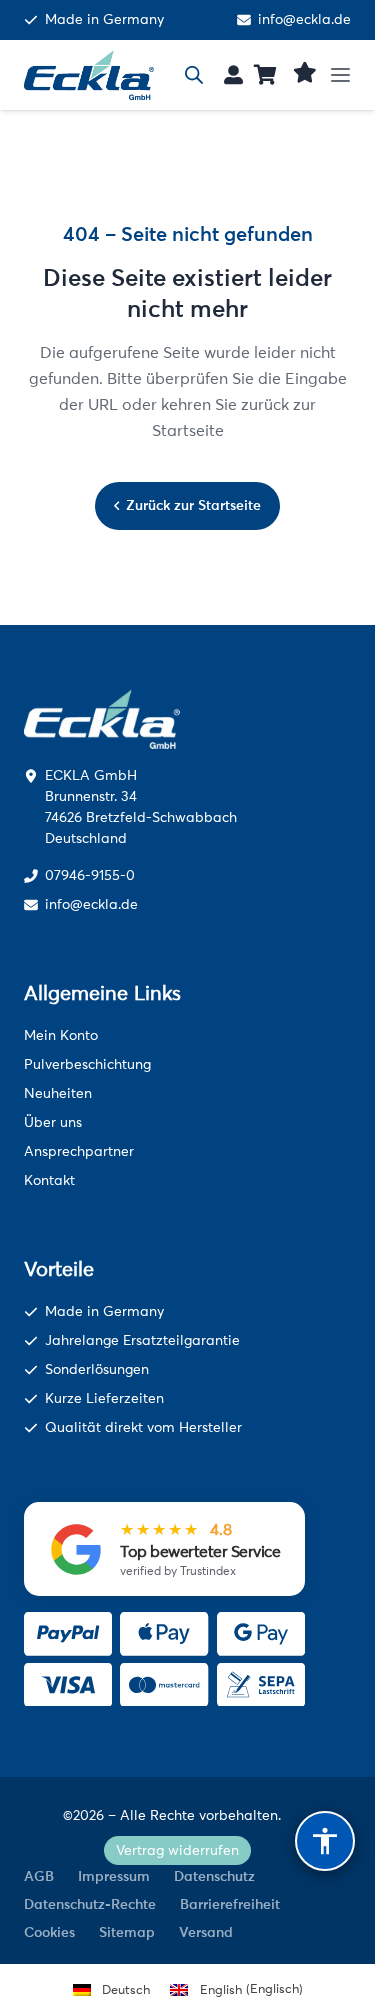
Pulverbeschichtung (87, 1064)
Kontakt (49, 1180)
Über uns (53, 1122)
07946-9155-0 (90, 875)
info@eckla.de (304, 20)
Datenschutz (214, 1876)
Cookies (49, 1932)
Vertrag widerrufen (177, 1850)
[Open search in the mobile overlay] (194, 75)
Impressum (114, 1876)
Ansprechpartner (79, 1151)
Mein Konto (61, 1035)
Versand (206, 1932)
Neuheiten (58, 1093)
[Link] (233, 74)
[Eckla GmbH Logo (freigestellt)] (89, 75)
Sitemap (127, 1932)
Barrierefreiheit (230, 1904)
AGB (39, 1876)
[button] (347, 75)
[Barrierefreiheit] (325, 1841)
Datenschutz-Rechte (90, 1904)
